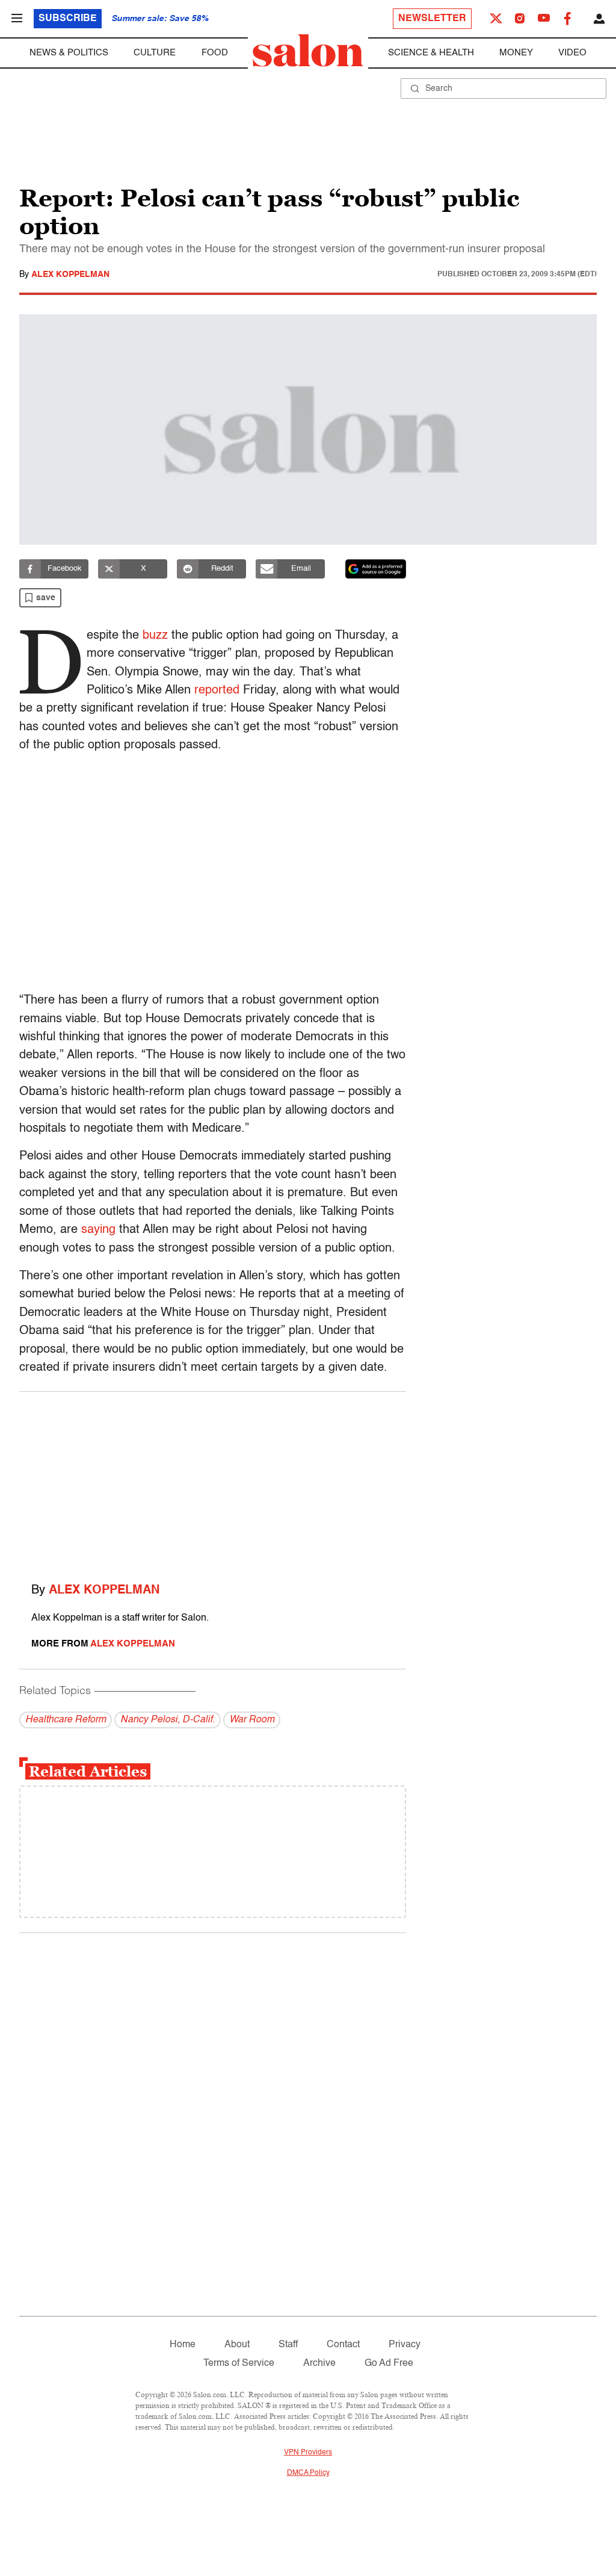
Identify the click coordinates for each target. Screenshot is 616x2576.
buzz (155, 636)
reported (217, 691)
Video (572, 53)
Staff (288, 2345)
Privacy (405, 2345)
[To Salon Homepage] (308, 51)
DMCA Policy (308, 2473)
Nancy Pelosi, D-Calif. (168, 1720)
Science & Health (431, 53)
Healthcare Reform (66, 1720)
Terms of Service (239, 2363)
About (237, 2345)
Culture (155, 53)
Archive (319, 2363)
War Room (252, 1720)
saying (98, 1230)
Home (183, 2345)
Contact (343, 2345)
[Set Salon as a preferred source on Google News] (376, 569)
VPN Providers (308, 2453)
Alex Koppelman (70, 275)
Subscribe (68, 19)
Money (516, 53)
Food (215, 53)
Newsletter (432, 19)
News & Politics (69, 53)
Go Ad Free (389, 2363)
